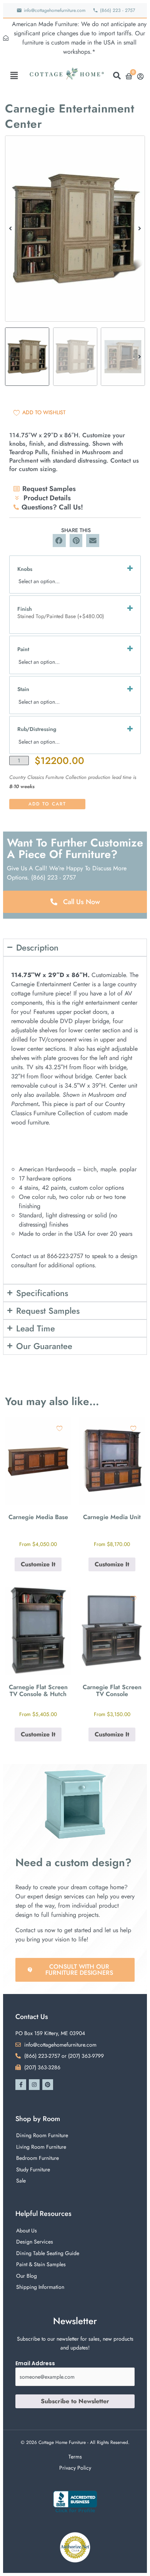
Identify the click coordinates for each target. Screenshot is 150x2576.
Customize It (38, 1564)
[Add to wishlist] (59, 1428)
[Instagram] (34, 2085)
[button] (14, 76)
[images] (75, 229)
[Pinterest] (48, 2085)
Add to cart (47, 804)
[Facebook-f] (21, 2085)
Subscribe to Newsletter (75, 2401)
